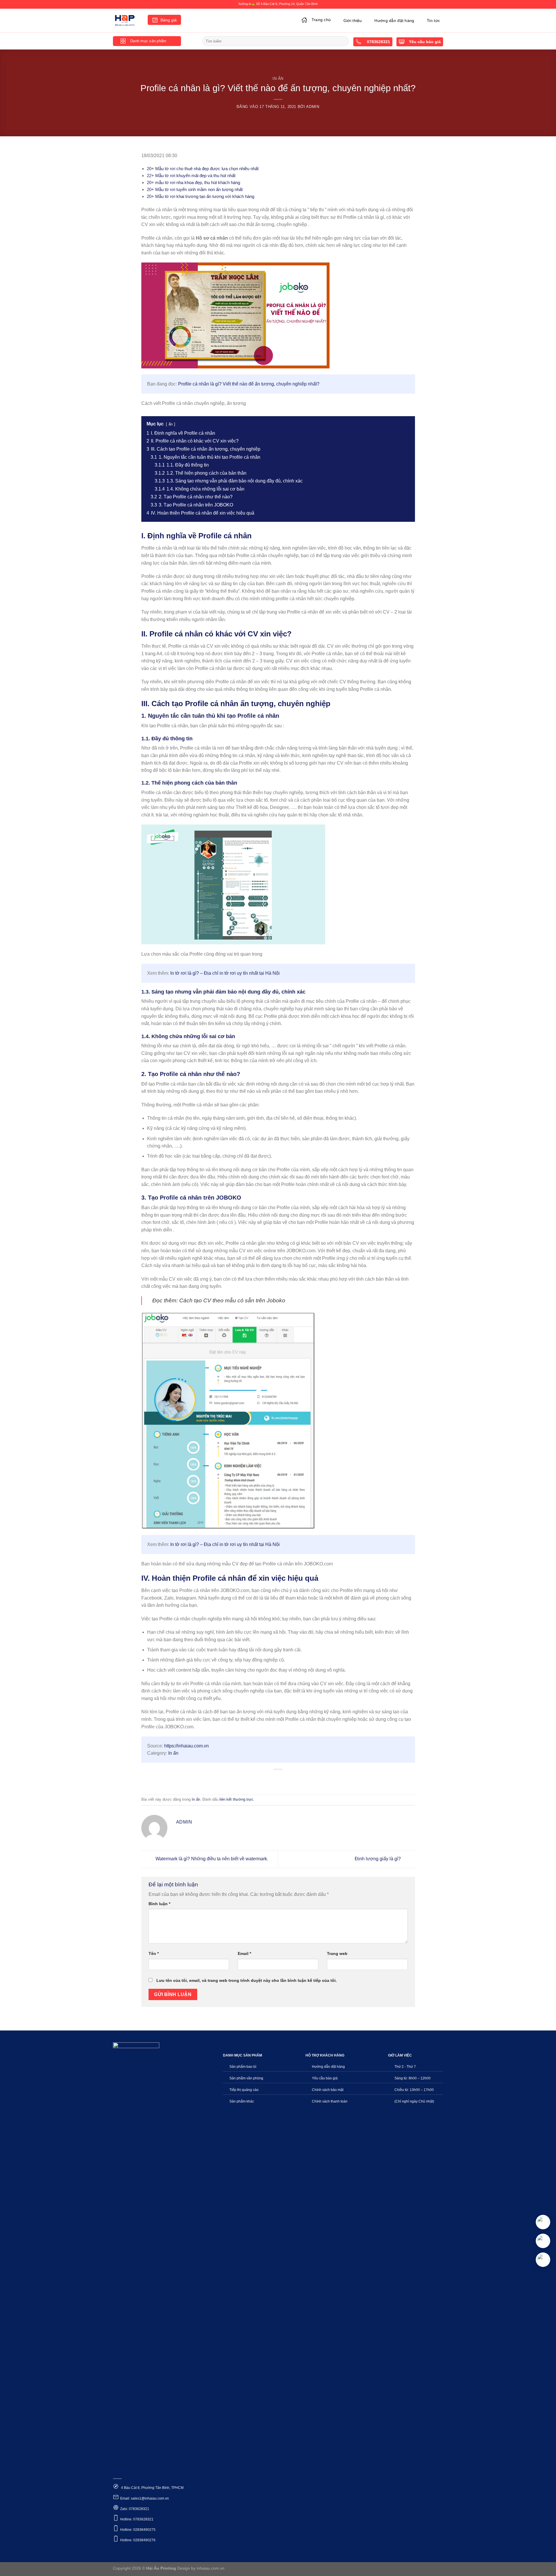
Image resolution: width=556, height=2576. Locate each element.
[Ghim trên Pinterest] (289, 1779)
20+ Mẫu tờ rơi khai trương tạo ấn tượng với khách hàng (201, 196)
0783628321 (378, 42)
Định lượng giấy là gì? (378, 1859)
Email (244, 1953)
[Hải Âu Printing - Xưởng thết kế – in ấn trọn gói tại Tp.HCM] (126, 21)
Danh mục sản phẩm (148, 41)
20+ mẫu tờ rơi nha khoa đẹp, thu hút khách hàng (193, 182)
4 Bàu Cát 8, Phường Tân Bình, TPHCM (152, 2488)
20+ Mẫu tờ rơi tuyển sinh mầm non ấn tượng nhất (195, 189)
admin (313, 107)
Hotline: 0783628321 (137, 2519)
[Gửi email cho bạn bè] (278, 1779)
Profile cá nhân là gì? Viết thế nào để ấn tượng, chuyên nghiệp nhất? (249, 384)
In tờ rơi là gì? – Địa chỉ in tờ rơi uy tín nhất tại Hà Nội (225, 973)
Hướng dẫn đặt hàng (394, 21)
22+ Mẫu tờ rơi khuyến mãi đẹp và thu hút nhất (191, 176)
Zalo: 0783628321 (135, 2509)
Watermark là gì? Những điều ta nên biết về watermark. (211, 1859)
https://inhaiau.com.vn (186, 1746)
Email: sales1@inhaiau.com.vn (145, 2498)
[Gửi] (343, 41)
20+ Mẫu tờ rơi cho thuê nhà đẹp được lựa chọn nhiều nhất (203, 169)
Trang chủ (321, 20)
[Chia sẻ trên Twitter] (268, 1779)
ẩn (171, 424)
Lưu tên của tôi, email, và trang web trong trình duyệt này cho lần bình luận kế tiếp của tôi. (247, 1980)
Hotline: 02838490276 (138, 2540)
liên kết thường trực (236, 1799)
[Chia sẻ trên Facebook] (257, 1779)
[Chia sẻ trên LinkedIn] (299, 1779)
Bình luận (159, 1904)
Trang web (337, 1953)
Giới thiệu (353, 21)
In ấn (278, 79)
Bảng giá (169, 20)
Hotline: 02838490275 (138, 2530)
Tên (154, 1953)
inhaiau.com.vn (211, 2568)
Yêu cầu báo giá (425, 42)
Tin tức (433, 21)
